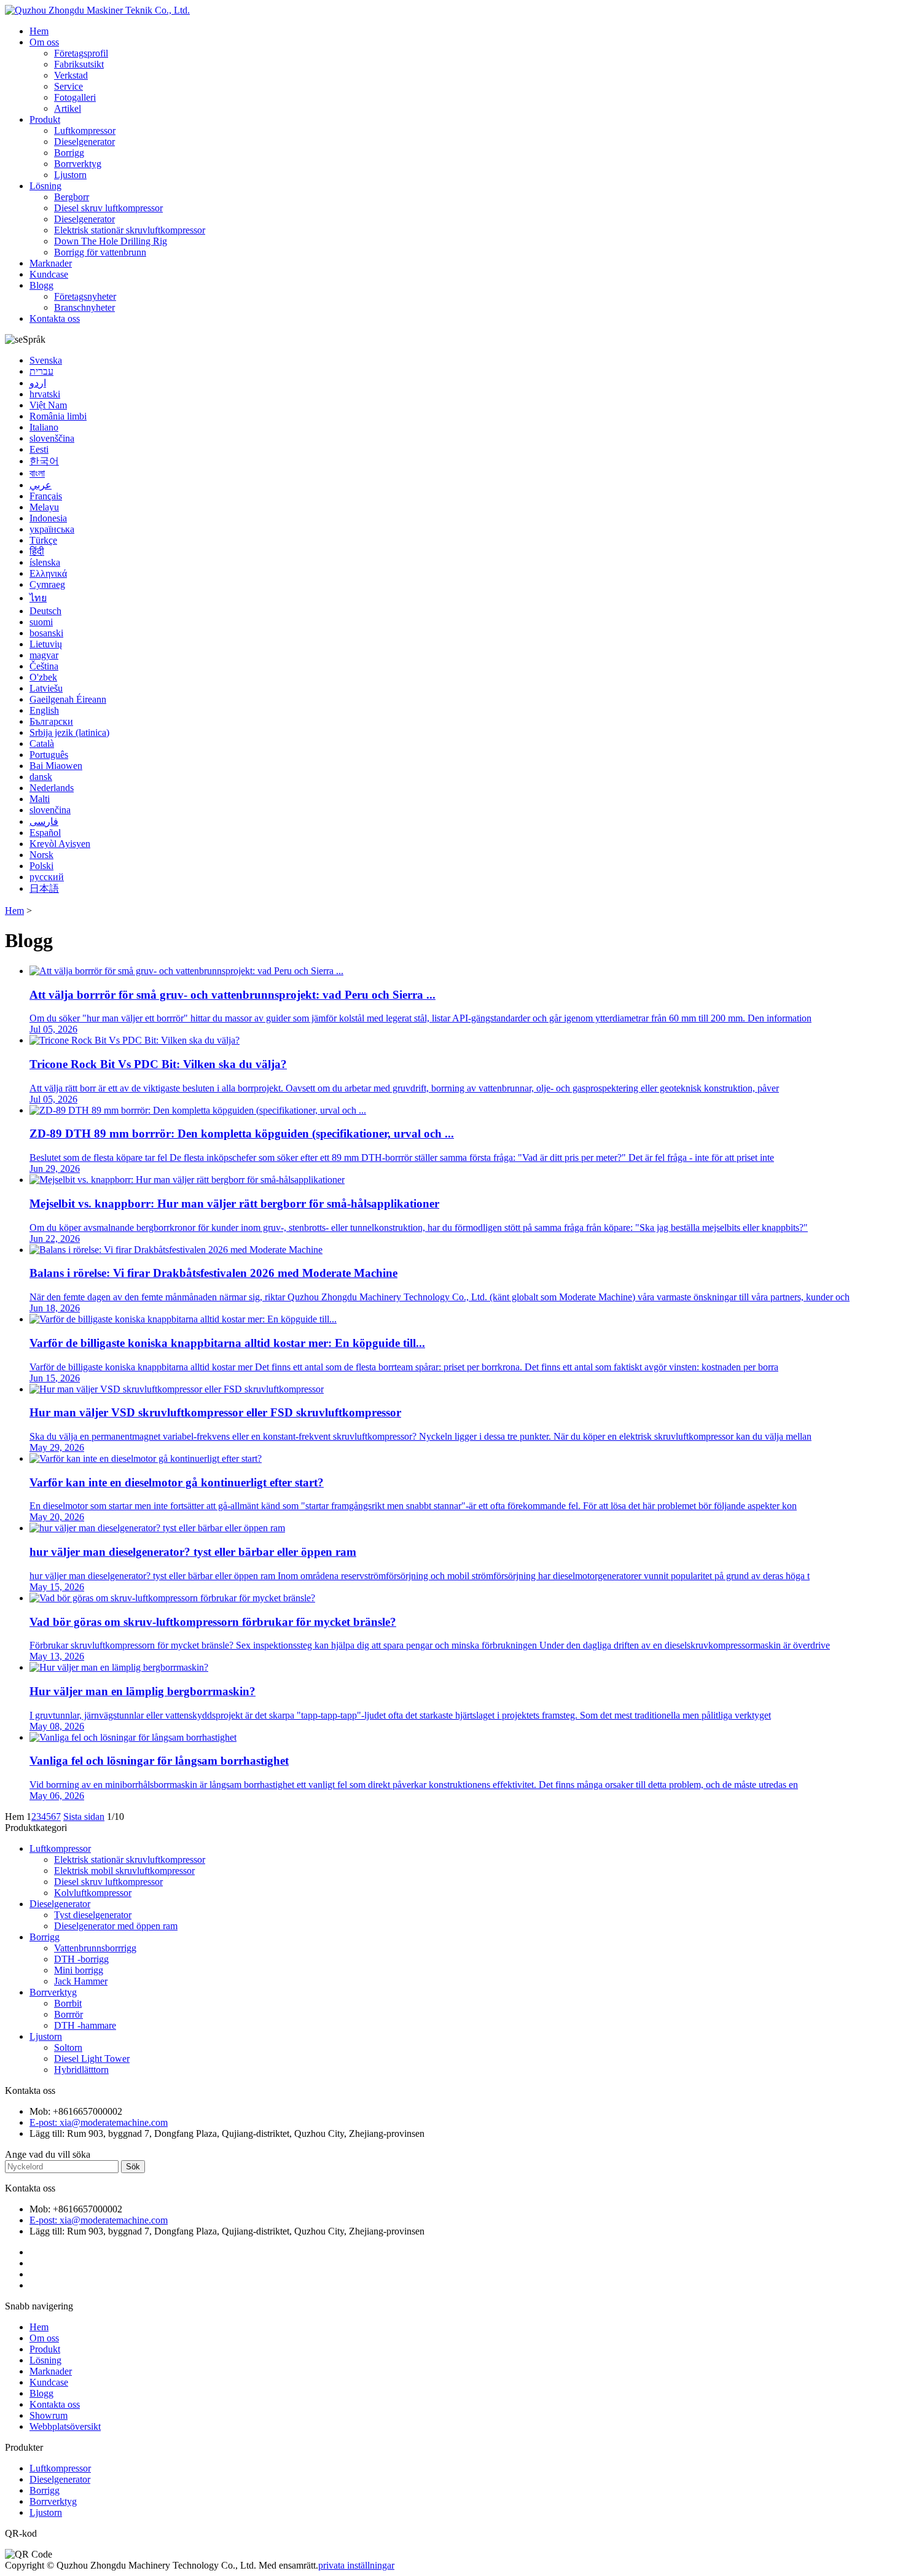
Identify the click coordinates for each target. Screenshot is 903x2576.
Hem (39, 31)
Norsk (41, 855)
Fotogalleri (75, 97)
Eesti (39, 449)
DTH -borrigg (81, 1959)
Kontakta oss (55, 318)
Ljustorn (70, 175)
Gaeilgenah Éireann (68, 699)
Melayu (44, 507)
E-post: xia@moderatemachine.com (99, 2122)
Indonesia (48, 518)
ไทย (38, 598)
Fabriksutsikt (79, 64)
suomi (41, 622)
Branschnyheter (84, 307)
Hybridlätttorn (81, 2070)
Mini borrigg (79, 1970)
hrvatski (45, 394)
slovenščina (52, 438)
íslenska (45, 562)
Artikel (68, 108)
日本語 (44, 888)
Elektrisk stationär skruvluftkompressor (130, 230)
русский (47, 877)
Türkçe (43, 540)
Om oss (44, 42)
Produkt (45, 119)
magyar (44, 655)
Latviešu (46, 688)
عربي (41, 485)
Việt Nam (48, 405)
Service (68, 86)
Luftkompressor (85, 131)
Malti (40, 799)
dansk (41, 777)
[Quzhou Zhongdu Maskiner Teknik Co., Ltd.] (97, 10)
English (44, 710)
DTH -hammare (85, 2025)
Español (45, 833)
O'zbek (43, 677)
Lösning (45, 186)
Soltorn (68, 2047)
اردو (38, 383)
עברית (41, 371)
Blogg (41, 285)
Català (42, 744)
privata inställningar (356, 2565)
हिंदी (37, 551)
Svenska (46, 360)
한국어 (44, 461)
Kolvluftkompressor (93, 1893)
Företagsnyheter (85, 296)
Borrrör (68, 2014)
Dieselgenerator (84, 142)
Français (46, 496)
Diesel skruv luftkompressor (108, 208)
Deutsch (45, 611)
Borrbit (68, 2003)
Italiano (44, 427)
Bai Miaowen (56, 766)
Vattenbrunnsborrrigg (95, 1948)
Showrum (49, 2415)
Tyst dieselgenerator (93, 1915)
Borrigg (69, 153)
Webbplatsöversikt (65, 2426)
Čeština (44, 666)
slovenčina (50, 810)
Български (51, 721)
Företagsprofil (81, 53)
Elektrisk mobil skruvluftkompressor (124, 1871)
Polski (41, 866)
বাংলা (37, 473)
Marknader (51, 263)
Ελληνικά (48, 573)
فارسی (44, 822)
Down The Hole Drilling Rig (111, 241)
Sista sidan (84, 1817)
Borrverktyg (78, 164)
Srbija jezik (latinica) (69, 732)
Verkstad (71, 75)
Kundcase (49, 274)
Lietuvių (46, 644)
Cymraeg (47, 584)
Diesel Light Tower (92, 2059)
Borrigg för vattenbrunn (100, 252)
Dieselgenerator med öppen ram (116, 1926)
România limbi (58, 416)
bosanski (46, 633)
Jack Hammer (81, 1981)
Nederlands (52, 788)
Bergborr (72, 197)
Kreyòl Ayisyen (60, 844)
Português (49, 755)
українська (52, 529)
